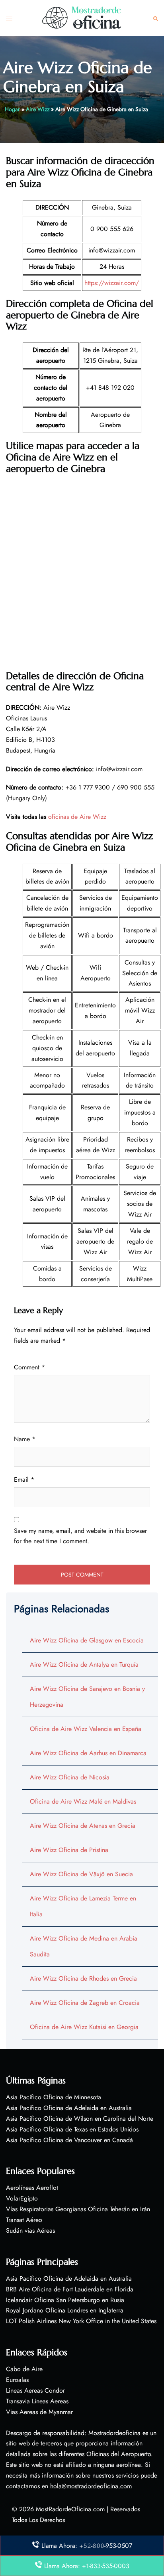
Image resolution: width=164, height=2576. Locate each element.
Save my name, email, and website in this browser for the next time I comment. (80, 1536)
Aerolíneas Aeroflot (32, 2188)
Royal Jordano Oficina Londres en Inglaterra (65, 2310)
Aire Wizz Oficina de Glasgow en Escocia (87, 1640)
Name (25, 1439)
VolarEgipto (22, 2198)
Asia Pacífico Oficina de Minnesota (54, 2097)
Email (24, 1480)
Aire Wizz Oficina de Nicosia (70, 1777)
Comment (29, 1367)
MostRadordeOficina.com (70, 2509)
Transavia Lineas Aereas (37, 2401)
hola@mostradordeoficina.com (91, 2486)
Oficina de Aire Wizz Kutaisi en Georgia (84, 2027)
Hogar (12, 109)
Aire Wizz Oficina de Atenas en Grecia (83, 1826)
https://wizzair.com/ (112, 283)
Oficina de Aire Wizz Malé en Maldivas (83, 1801)
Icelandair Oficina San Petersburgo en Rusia (65, 2300)
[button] (156, 18)
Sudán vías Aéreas (30, 2230)
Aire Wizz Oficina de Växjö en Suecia (81, 1874)
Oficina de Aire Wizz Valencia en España (86, 1729)
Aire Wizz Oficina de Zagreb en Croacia (85, 2003)
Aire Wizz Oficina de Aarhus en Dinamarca (88, 1753)
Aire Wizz (38, 109)
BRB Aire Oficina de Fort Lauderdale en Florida (70, 2289)
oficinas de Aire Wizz (77, 817)
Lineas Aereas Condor (35, 2390)
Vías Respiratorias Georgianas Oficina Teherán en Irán (78, 2209)
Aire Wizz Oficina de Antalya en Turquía (84, 1664)
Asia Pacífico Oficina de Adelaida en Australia (69, 2108)
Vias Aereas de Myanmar (39, 2412)
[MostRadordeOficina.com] (82, 17)
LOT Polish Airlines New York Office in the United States (81, 2321)
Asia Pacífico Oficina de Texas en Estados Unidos (72, 2129)
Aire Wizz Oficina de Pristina (69, 1850)
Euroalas (17, 2380)
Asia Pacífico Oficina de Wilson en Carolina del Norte (80, 2119)
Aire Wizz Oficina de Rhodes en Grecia (83, 1978)
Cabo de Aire (24, 2369)
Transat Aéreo (24, 2220)
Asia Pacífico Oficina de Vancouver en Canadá (69, 2140)
